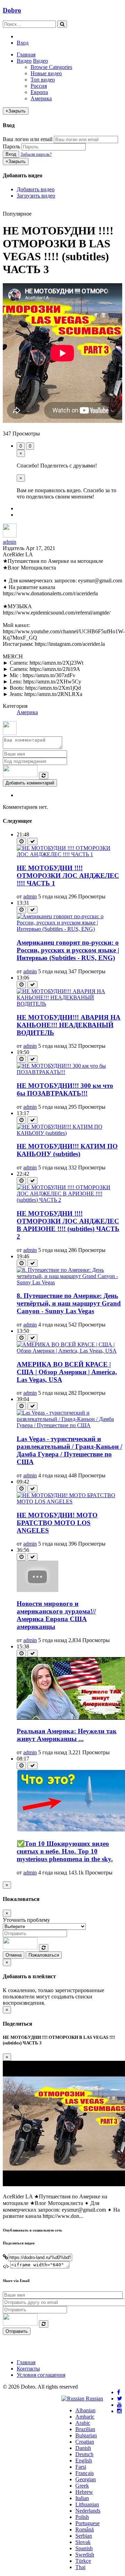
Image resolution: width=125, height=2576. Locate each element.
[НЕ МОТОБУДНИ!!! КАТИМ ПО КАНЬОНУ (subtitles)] (69, 1133)
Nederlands (88, 2511)
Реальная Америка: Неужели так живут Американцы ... (67, 1735)
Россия (39, 86)
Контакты (28, 2369)
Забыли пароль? (36, 154)
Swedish (85, 2555)
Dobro (12, 10)
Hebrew (84, 2492)
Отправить (17, 2331)
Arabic (83, 2423)
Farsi (81, 2467)
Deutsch (84, 2454)
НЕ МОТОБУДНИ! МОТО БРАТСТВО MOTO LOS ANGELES (57, 1523)
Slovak (83, 2542)
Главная (26, 55)
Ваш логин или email (28, 139)
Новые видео (46, 73)
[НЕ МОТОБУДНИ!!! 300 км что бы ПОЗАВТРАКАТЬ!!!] (69, 1072)
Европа (39, 92)
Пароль (11, 146)
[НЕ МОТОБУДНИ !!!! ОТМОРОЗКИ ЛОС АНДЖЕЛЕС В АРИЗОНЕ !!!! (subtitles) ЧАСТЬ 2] (69, 1200)
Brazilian (85, 2429)
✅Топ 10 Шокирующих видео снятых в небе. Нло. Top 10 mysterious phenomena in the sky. (65, 1851)
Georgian (86, 2479)
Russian (94, 2399)
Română (85, 2529)
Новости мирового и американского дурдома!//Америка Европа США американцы (56, 1615)
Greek (82, 2486)
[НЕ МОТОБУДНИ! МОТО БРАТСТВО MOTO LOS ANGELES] (69, 1502)
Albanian (85, 2410)
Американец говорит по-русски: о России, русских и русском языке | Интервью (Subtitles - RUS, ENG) (68, 950)
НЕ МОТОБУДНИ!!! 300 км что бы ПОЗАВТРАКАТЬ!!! (65, 1089)
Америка (41, 98)
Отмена (14, 1955)
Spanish (84, 2548)
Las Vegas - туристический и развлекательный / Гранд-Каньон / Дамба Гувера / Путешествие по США (69, 1450)
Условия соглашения (41, 2375)
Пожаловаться (44, 1955)
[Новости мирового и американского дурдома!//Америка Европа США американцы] (37, 1590)
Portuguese (87, 2523)
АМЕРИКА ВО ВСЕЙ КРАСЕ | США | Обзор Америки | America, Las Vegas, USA (67, 1372)
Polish (82, 2517)
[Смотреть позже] (21, 841)
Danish (83, 2448)
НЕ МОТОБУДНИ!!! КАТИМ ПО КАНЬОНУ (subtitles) (67, 1150)
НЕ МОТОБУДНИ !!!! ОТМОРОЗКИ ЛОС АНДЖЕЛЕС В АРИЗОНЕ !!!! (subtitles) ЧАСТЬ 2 (68, 1225)
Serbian (84, 2536)
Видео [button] (24, 61)
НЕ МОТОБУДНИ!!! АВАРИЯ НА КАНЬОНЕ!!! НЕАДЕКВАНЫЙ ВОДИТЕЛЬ (69, 1025)
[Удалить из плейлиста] (32, 841)
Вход (23, 43)
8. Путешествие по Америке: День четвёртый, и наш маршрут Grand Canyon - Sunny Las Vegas (69, 1303)
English (84, 2461)
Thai (80, 2567)
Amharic (85, 2417)
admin (10, 542)
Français (85, 2473)
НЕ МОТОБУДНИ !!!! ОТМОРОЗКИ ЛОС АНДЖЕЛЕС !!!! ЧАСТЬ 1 (68, 876)
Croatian (85, 2442)
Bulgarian (86, 2435)
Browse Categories (51, 67)
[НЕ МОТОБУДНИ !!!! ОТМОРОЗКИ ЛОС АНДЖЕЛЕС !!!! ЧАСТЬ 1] (69, 854)
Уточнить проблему (26, 1920)
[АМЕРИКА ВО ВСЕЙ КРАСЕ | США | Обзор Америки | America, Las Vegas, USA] (69, 1351)
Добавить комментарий (30, 783)
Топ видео (43, 80)
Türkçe (83, 2561)
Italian (82, 2498)
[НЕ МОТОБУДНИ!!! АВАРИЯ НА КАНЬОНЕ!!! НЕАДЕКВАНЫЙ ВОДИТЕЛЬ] (69, 1004)
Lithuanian (87, 2504)
